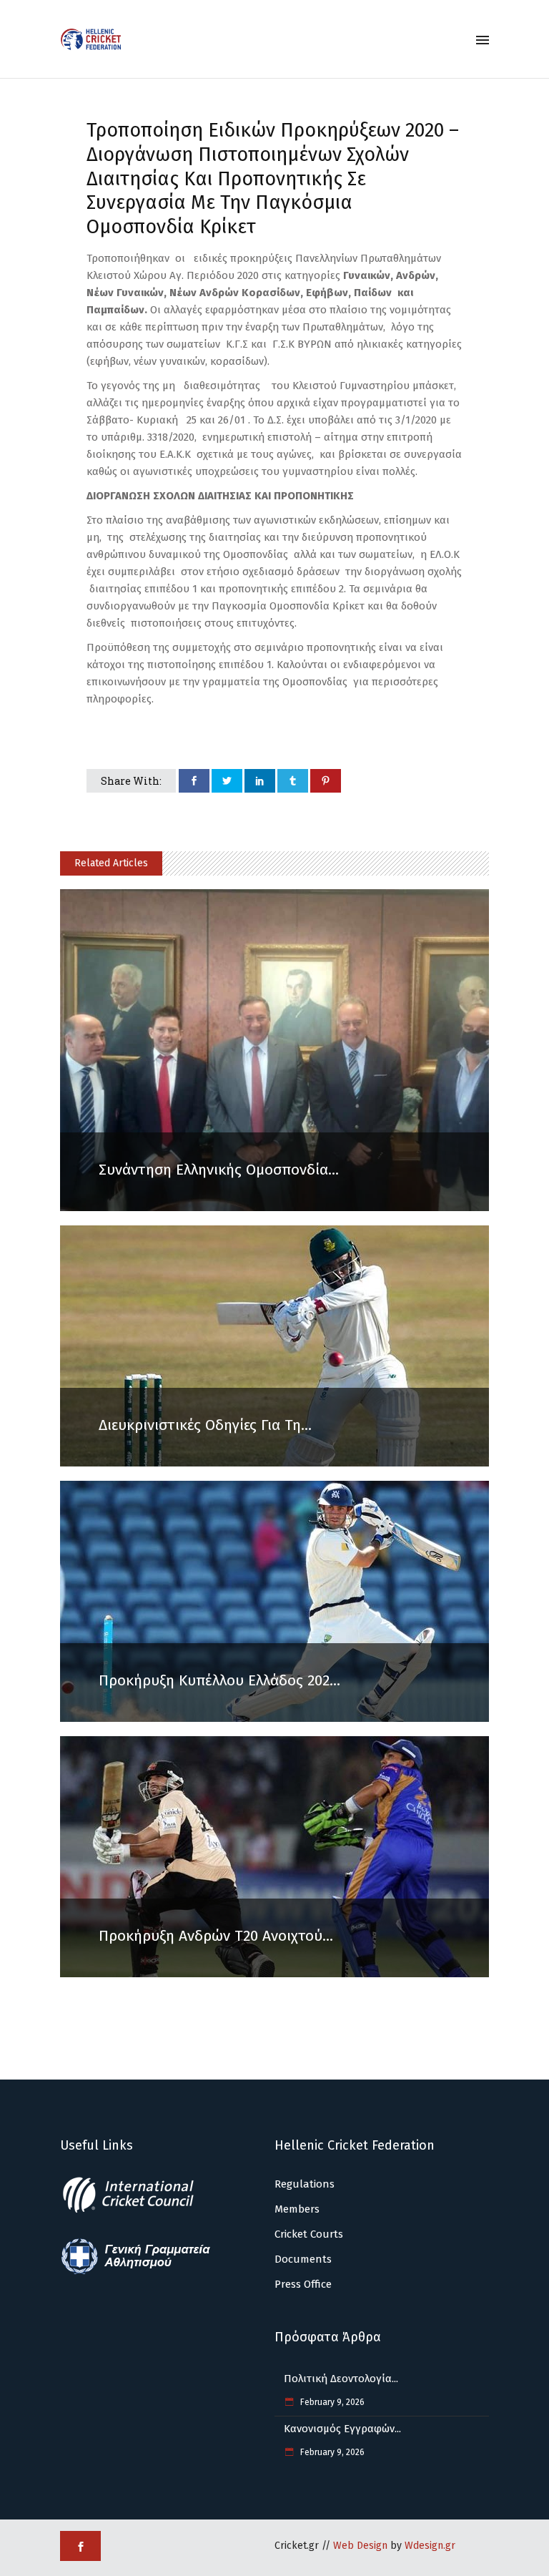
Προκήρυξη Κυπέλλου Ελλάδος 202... (219, 1680)
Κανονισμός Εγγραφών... (342, 2429)
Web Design (360, 2546)
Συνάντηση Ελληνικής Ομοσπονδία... (219, 1170)
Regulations (305, 2184)
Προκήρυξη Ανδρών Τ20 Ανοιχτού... (216, 1936)
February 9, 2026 (331, 2402)
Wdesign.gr (430, 2546)
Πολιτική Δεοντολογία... (341, 2379)
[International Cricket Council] (136, 2210)
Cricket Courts (309, 2234)
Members (297, 2209)
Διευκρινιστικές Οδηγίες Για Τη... (205, 1425)
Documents (303, 2259)
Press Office (303, 2284)
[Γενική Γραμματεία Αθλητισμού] (136, 2272)
